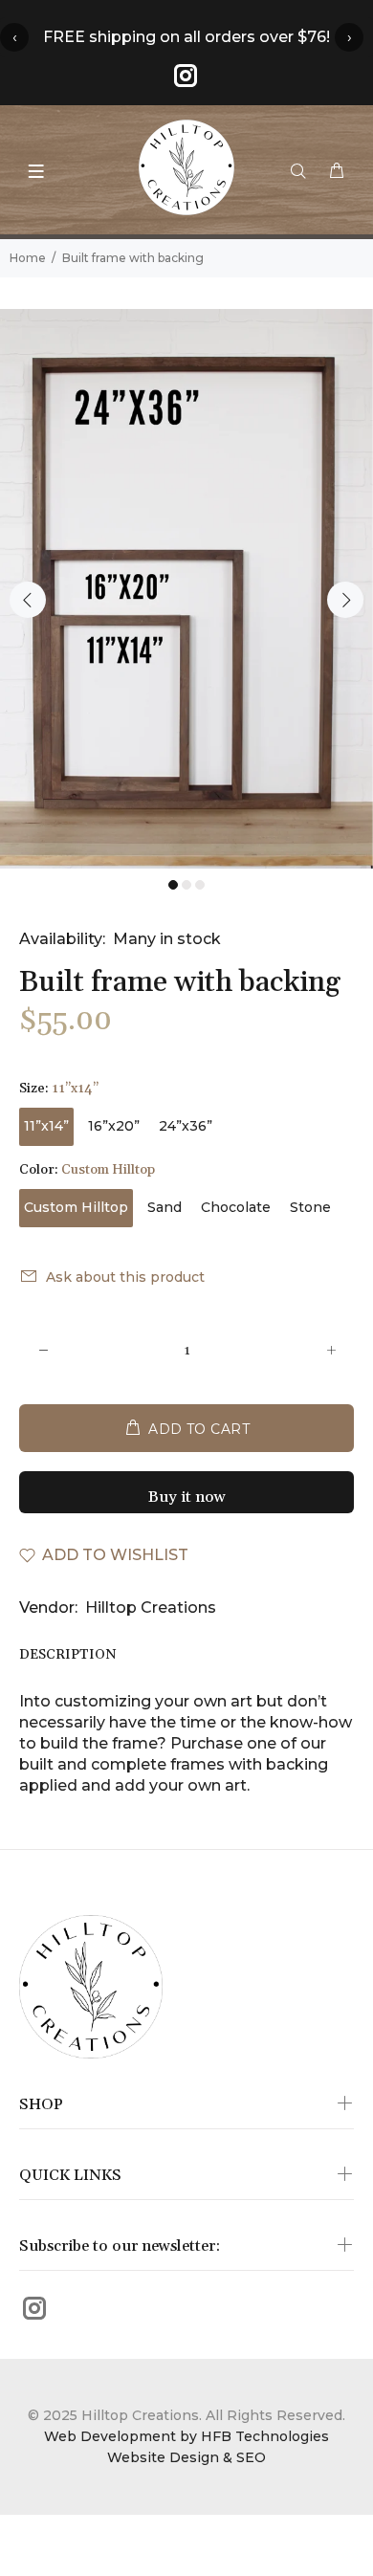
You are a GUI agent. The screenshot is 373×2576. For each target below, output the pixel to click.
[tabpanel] (186, 589)
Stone (310, 1207)
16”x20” (114, 1126)
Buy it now (187, 1497)
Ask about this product (125, 1277)
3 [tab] (200, 885)
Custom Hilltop (76, 1207)
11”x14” (46, 1126)
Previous (28, 600)
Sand (165, 1207)
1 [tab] (173, 885)
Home (28, 258)
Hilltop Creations (151, 1607)
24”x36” (186, 1126)
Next (345, 600)
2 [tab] (186, 885)
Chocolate (236, 1207)
